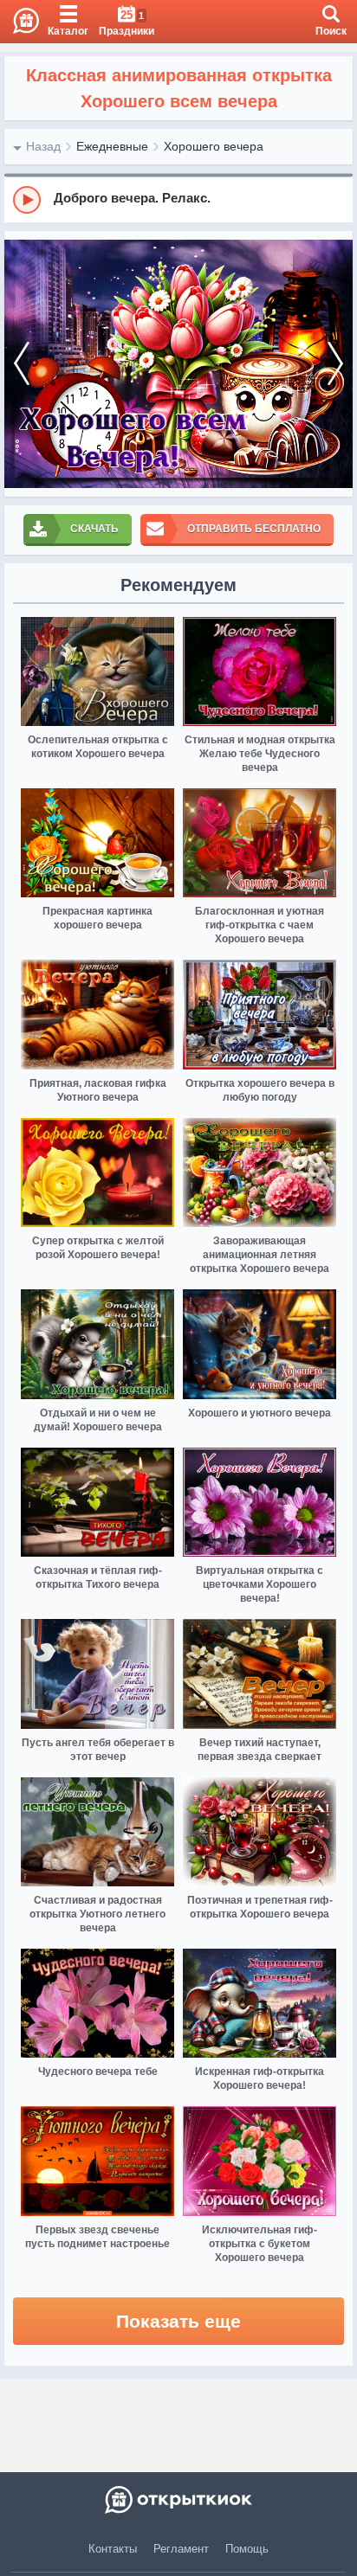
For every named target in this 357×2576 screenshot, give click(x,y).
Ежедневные (112, 146)
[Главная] (19, 22)
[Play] (27, 200)
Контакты (113, 2549)
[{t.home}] (178, 2500)
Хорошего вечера (214, 146)
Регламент (181, 2549)
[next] (335, 364)
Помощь (247, 2549)
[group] (178, 199)
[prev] (22, 364)
